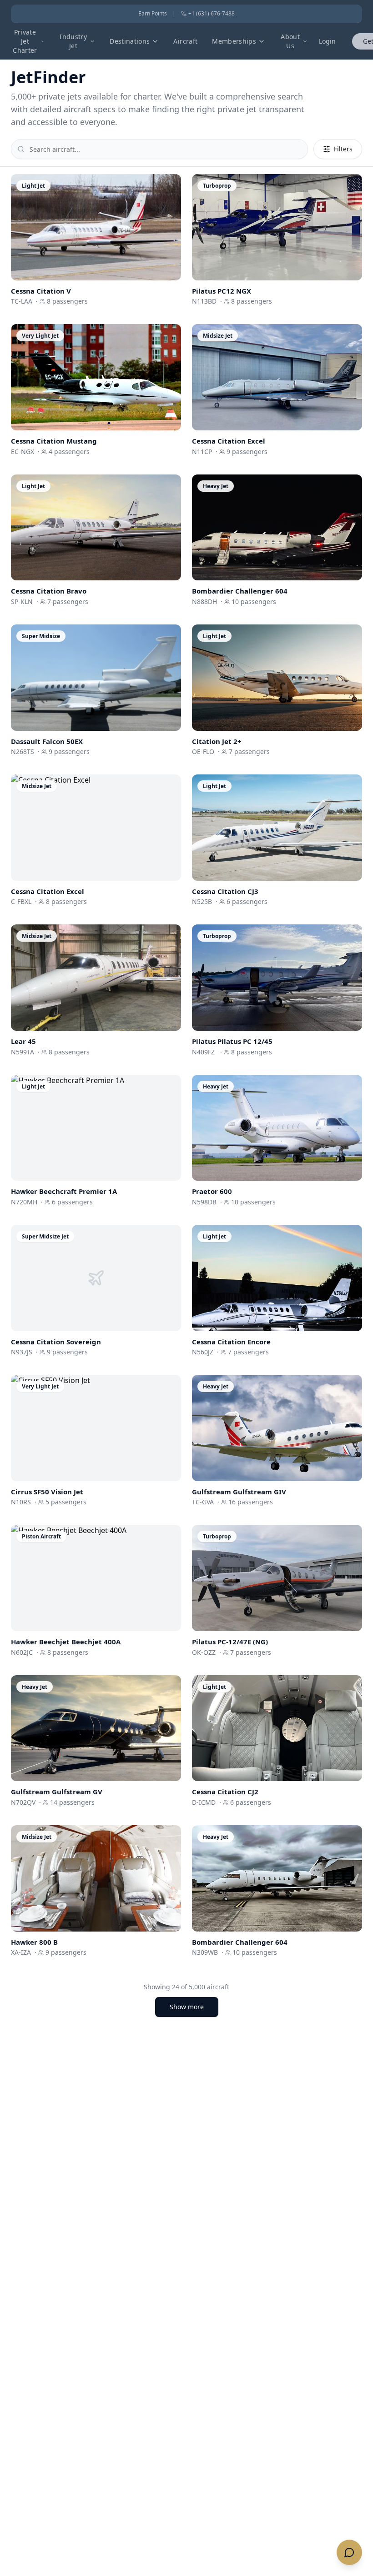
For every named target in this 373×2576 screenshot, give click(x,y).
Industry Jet (73, 41)
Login (327, 41)
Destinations (130, 41)
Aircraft (185, 41)
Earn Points (153, 14)
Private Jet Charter (25, 41)
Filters (343, 149)
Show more (187, 2007)
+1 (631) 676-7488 (212, 14)
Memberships (234, 41)
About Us (290, 41)
